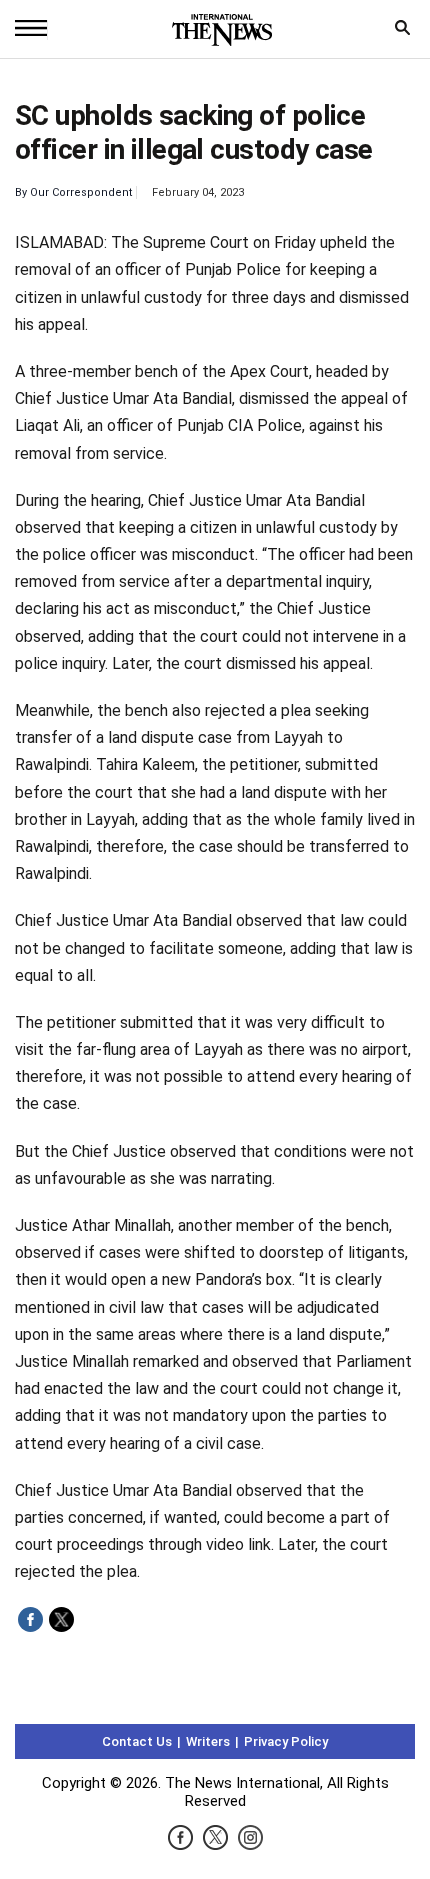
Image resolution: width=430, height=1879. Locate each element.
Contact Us (137, 1741)
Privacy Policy (286, 1741)
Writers (208, 1741)
